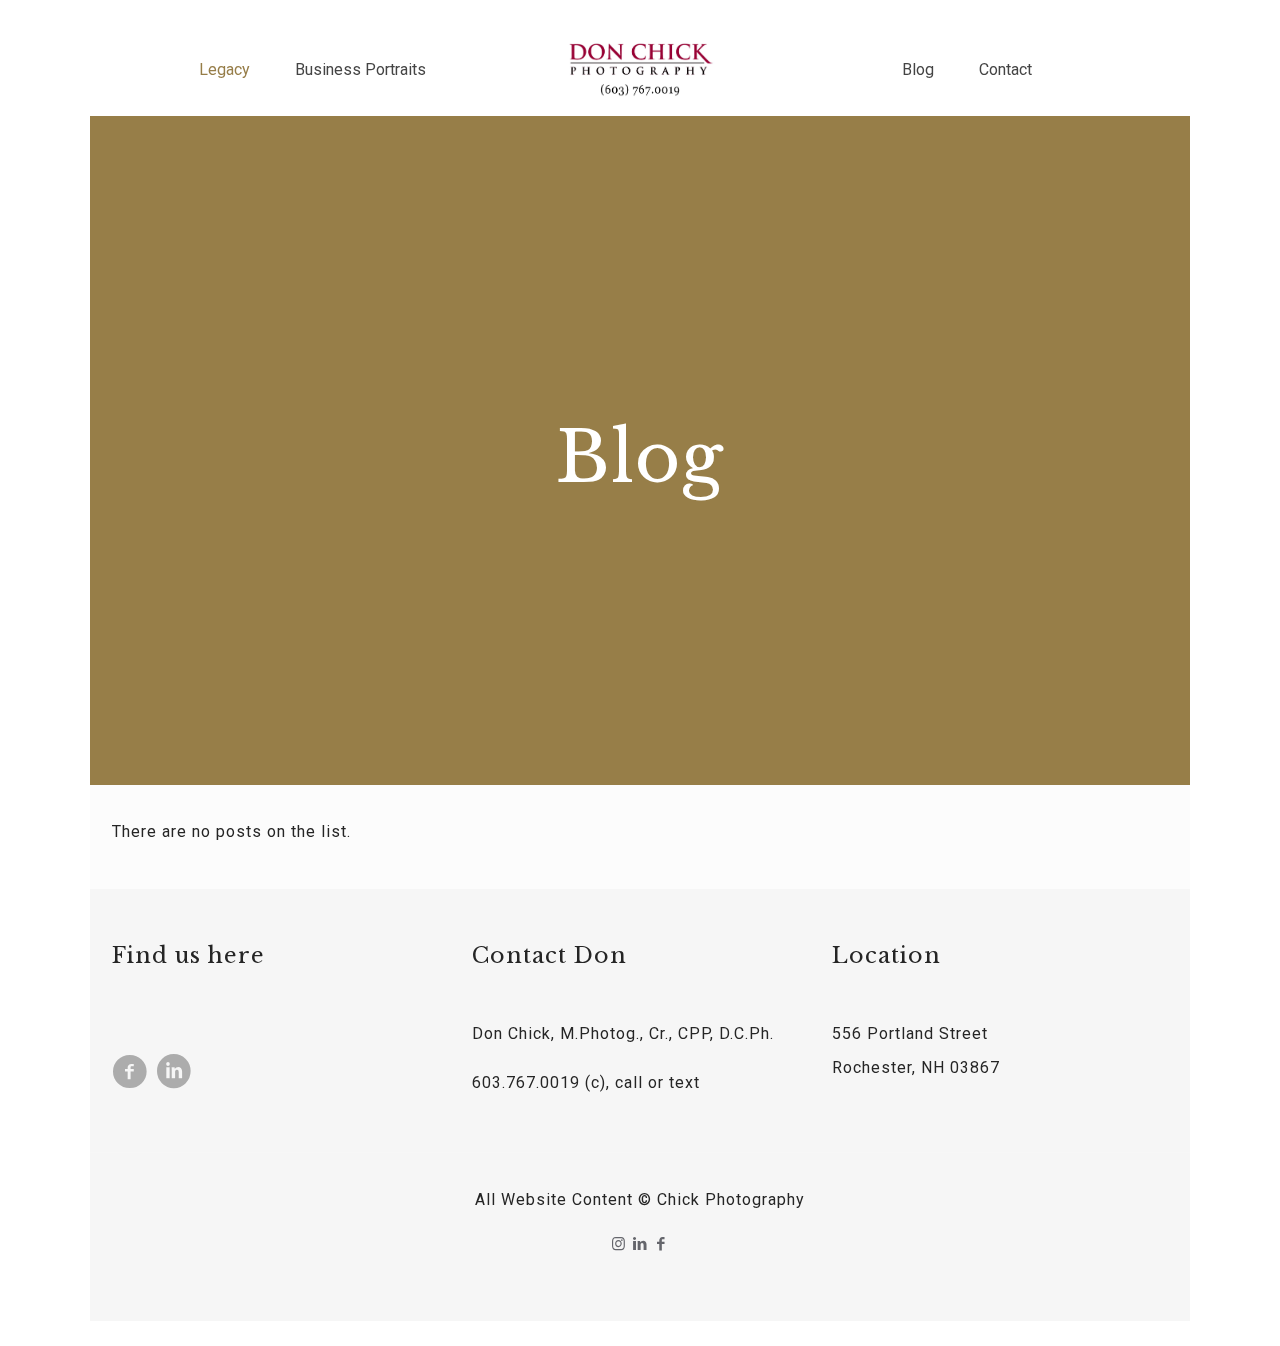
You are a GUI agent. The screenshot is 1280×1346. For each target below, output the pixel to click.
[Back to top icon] (1184, 1305)
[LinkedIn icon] (640, 1244)
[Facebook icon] (661, 1244)
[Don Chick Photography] (639, 70)
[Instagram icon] (619, 1244)
